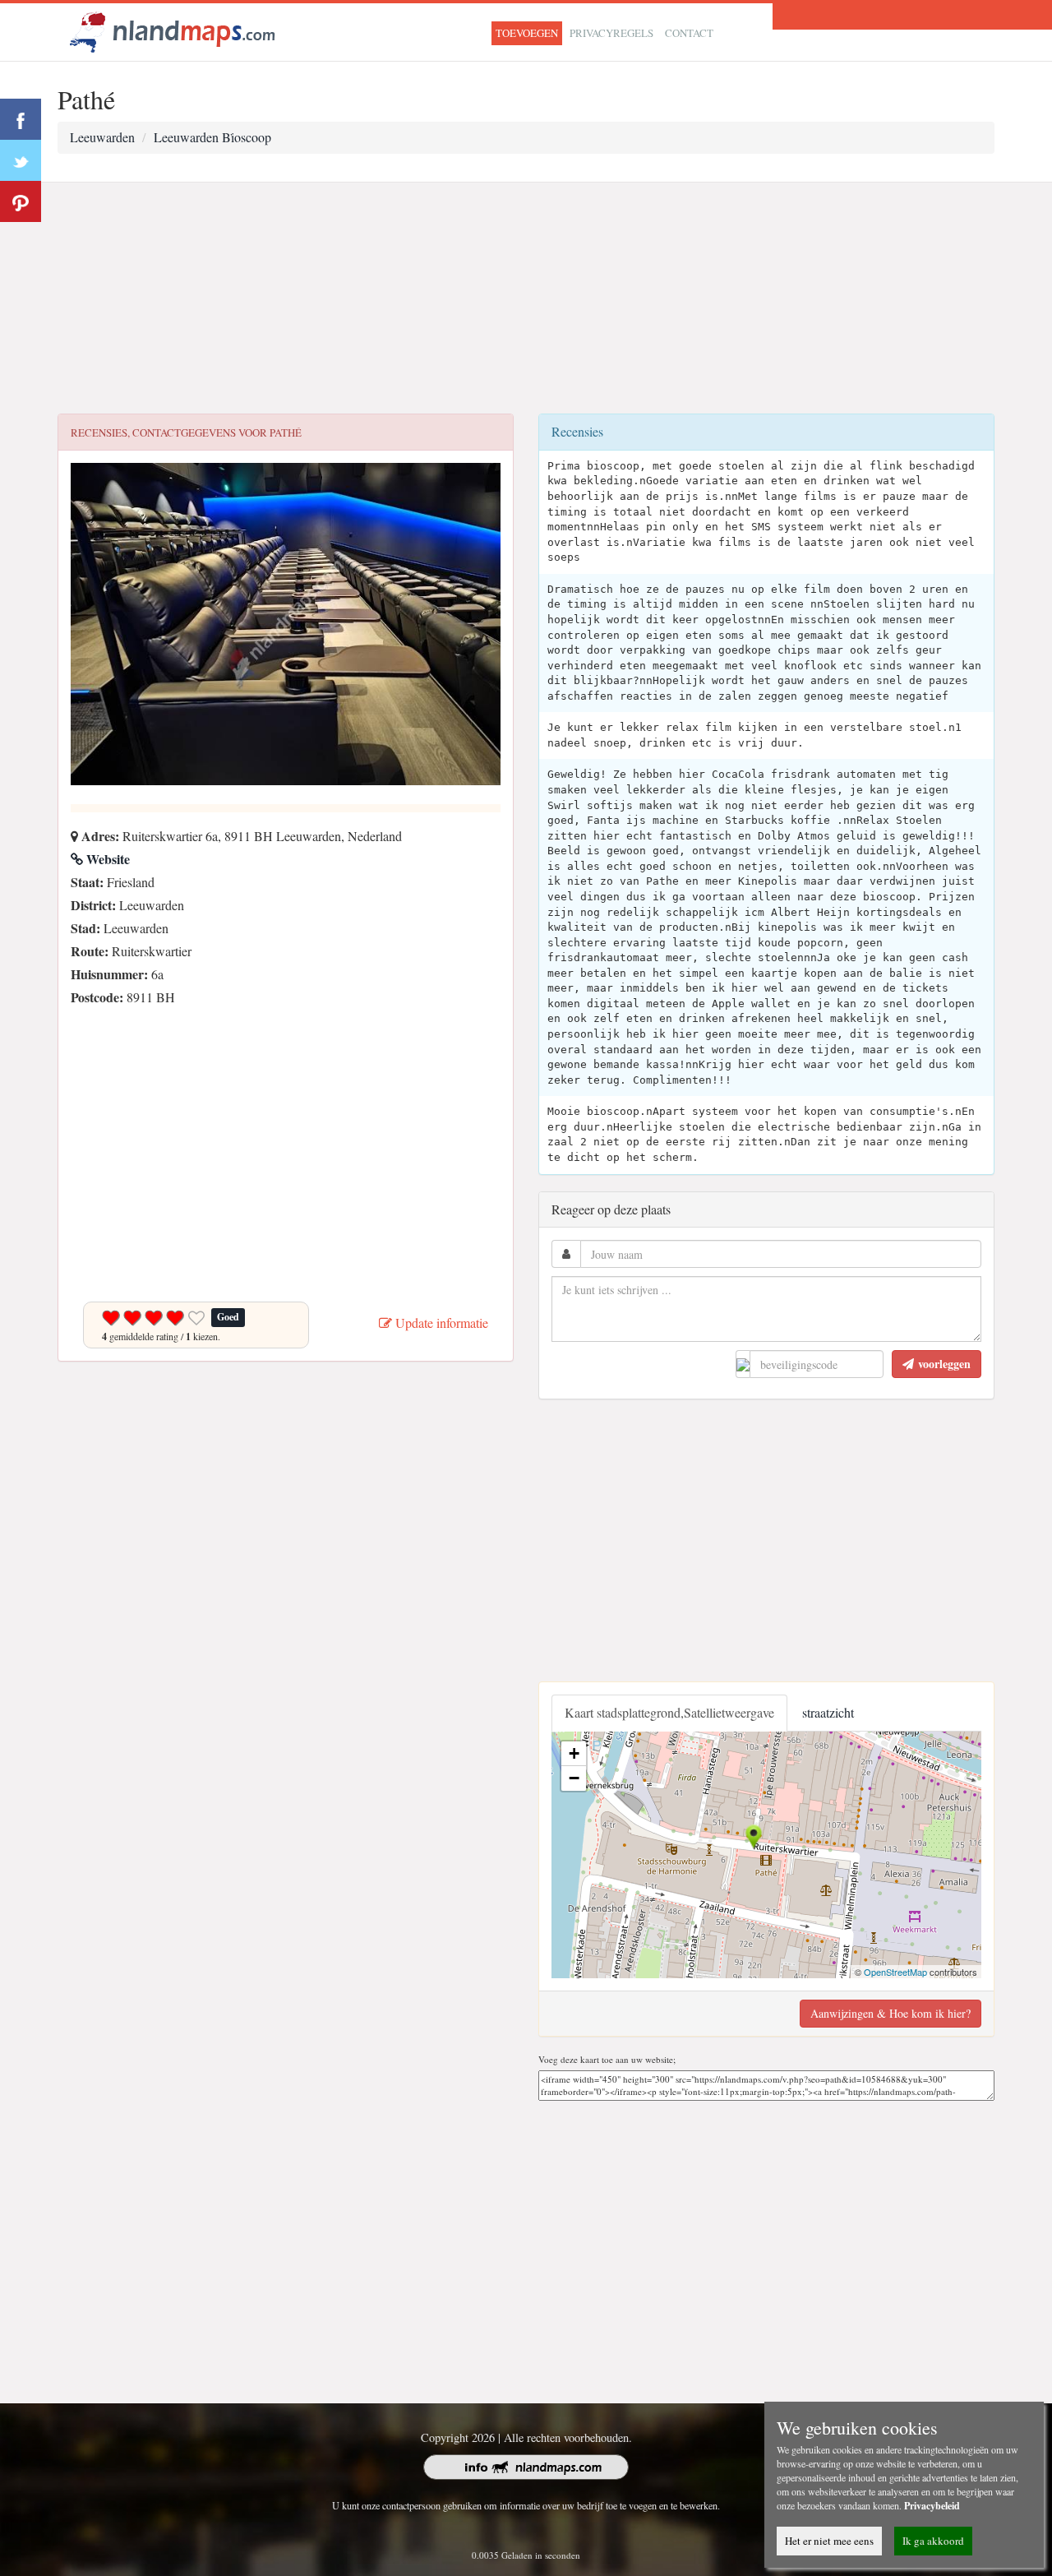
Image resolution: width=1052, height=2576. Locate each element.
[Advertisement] (526, 298)
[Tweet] (21, 160)
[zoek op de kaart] (173, 30)
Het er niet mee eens (829, 2541)
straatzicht (828, 1712)
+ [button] (574, 1753)
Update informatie (440, 1323)
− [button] (574, 1778)
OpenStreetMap (895, 1972)
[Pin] (21, 201)
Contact (689, 33)
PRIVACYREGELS (611, 33)
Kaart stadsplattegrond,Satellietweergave (669, 1712)
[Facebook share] (21, 119)
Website (106, 859)
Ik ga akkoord (933, 2541)
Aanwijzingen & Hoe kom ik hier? (891, 2013)
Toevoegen (527, 33)
